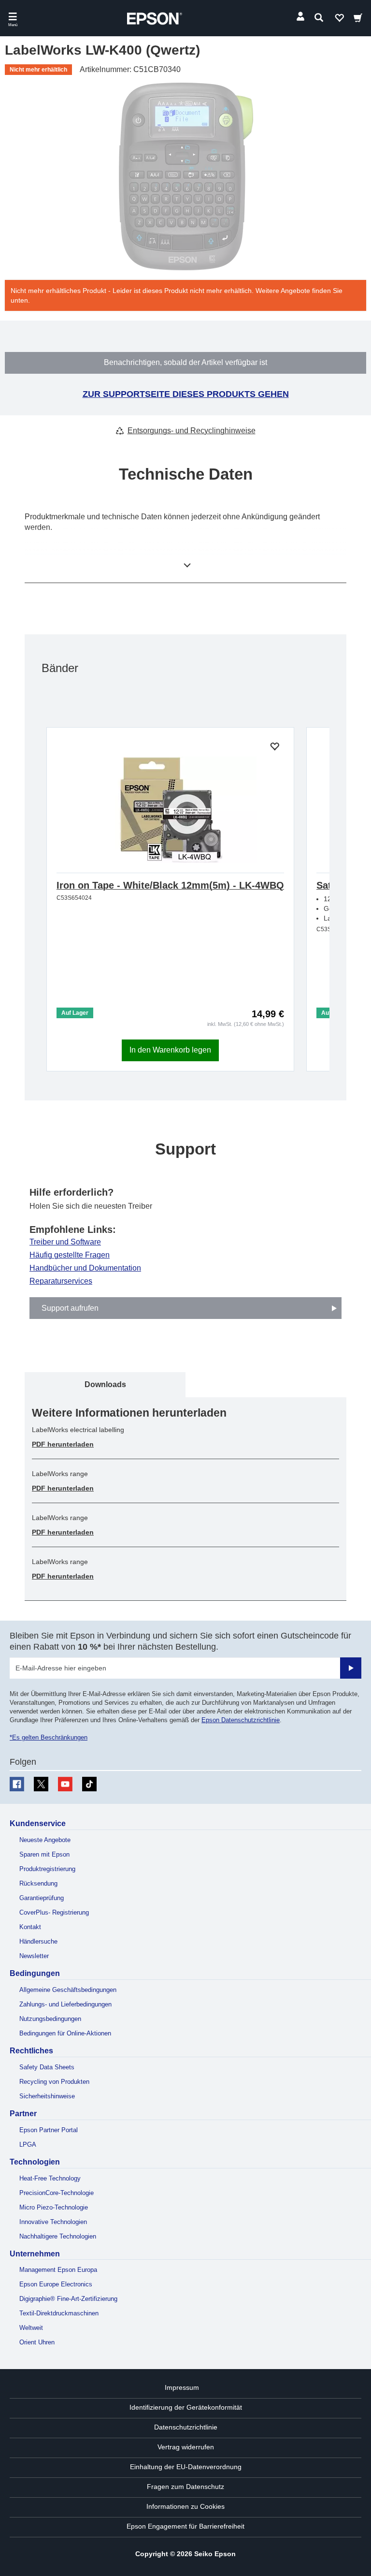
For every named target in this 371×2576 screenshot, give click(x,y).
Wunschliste (339, 20)
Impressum (182, 2387)
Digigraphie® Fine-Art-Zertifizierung (68, 2299)
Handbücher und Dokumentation (85, 1268)
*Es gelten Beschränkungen (49, 1737)
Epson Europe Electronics (56, 2284)
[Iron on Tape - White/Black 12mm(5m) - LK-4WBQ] (170, 810)
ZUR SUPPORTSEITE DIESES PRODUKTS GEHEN (186, 394)
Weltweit (31, 2328)
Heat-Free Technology (50, 2178)
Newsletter (34, 1956)
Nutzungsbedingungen (50, 2019)
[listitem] (105, 1384)
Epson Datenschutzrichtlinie (241, 1720)
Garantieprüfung (42, 1898)
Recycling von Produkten (54, 2082)
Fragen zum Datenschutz (185, 2487)
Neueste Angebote (45, 1840)
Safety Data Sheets (47, 2067)
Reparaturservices (61, 1281)
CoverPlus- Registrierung (54, 1912)
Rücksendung (38, 1883)
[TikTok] (89, 1784)
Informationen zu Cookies (185, 2506)
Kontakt (30, 1927)
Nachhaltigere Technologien (58, 2236)
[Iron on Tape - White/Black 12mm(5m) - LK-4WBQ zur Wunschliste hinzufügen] (274, 747)
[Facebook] (17, 1784)
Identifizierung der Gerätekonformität (186, 2407)
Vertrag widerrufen (186, 2447)
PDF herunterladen (63, 1444)
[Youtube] (65, 1784)
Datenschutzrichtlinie (186, 2427)
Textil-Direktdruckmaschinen (59, 2313)
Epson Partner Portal (49, 2130)
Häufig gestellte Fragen (70, 1255)
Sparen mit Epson (44, 1854)
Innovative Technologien (53, 2222)
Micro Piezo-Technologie (54, 2207)
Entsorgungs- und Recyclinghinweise (192, 431)
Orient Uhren (37, 2342)
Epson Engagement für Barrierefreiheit (185, 2526)
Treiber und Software (65, 1242)
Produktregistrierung (47, 1869)
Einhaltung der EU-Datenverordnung (186, 2467)
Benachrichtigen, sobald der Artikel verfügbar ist (185, 362)
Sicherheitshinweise (47, 2096)
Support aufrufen (70, 1308)
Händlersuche (38, 1941)
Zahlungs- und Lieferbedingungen (65, 2004)
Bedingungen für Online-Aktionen (65, 2033)
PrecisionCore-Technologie (57, 2193)
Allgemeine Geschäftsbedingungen (68, 1990)
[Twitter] (41, 1784)
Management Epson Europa (58, 2270)
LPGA (28, 2144)
